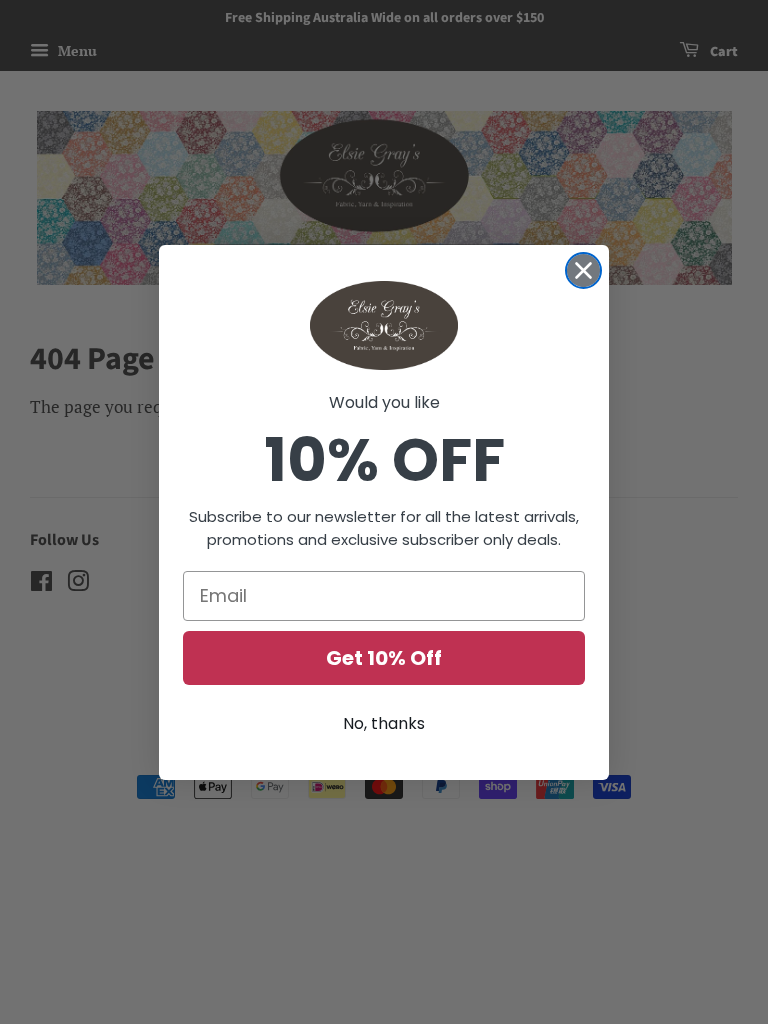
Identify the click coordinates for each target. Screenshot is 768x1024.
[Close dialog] (583, 270)
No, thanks (384, 723)
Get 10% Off (384, 658)
